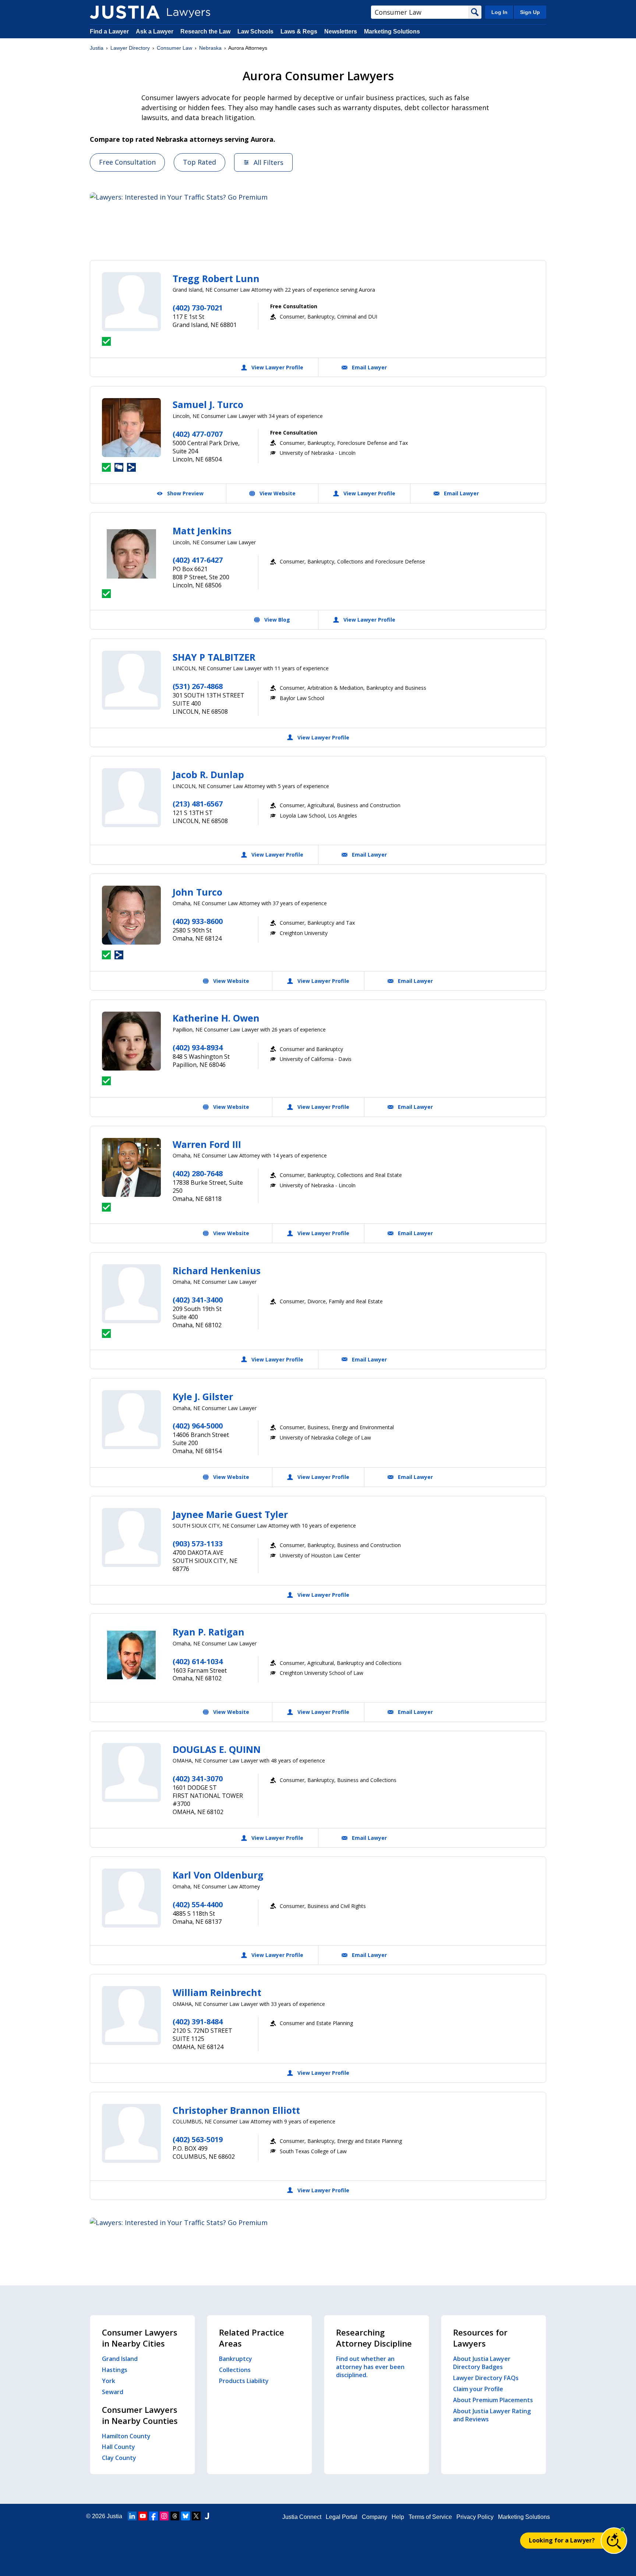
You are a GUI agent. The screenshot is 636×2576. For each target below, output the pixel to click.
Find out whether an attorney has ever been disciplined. (370, 2367)
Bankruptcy (236, 2359)
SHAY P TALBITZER (214, 657)
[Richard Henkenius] (131, 1294)
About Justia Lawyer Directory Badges (482, 2363)
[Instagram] (164, 2516)
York (109, 2381)
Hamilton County (126, 2436)
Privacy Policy (475, 2517)
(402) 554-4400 (198, 1904)
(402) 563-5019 (198, 2139)
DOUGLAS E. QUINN (217, 1749)
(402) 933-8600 (198, 921)
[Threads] (175, 2516)
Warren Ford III (207, 1144)
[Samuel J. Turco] (131, 428)
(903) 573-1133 (198, 1544)
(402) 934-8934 (198, 1048)
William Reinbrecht (217, 1992)
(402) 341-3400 (198, 1300)
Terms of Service (430, 2517)
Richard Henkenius (217, 1271)
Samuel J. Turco (208, 404)
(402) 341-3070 (198, 1779)
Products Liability (244, 2381)
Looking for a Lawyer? (562, 2540)
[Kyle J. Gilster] (131, 1420)
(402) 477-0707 (198, 434)
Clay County (119, 2458)
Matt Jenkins (202, 531)
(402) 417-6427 (198, 560)
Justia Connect (302, 2517)
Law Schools (255, 31)
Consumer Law (174, 48)
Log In (499, 12)
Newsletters (341, 31)
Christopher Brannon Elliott (236, 2110)
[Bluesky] (185, 2516)
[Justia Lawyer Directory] (125, 12)
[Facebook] (153, 2516)
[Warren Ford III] (131, 1167)
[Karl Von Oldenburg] (131, 1898)
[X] (196, 2516)
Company (374, 2517)
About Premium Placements (493, 2400)
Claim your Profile (478, 2389)
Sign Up (530, 12)
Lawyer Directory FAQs (486, 2378)
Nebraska (210, 48)
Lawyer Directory (130, 48)
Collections (235, 2370)
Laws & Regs (299, 31)
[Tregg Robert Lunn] (131, 302)
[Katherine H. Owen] (131, 1041)
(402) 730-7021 (198, 308)
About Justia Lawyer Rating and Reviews (492, 2415)
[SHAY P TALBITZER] (131, 680)
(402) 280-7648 (198, 1173)
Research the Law (205, 31)
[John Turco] (131, 915)
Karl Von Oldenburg (218, 1875)
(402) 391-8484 (198, 2022)
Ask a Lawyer (155, 31)
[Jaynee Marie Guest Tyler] (131, 1537)
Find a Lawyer (109, 31)
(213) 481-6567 (198, 804)
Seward (113, 2392)
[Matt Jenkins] (131, 554)
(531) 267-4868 (198, 686)
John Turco (197, 892)
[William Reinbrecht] (131, 2016)
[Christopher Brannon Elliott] (131, 2133)
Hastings (115, 2370)
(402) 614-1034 (198, 1661)
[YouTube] (143, 2516)
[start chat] (614, 2541)
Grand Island (120, 2359)
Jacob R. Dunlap (208, 774)
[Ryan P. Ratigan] (131, 1655)
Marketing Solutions (392, 31)
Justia (97, 48)
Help (398, 2517)
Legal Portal (342, 2517)
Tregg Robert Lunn (216, 278)
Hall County (119, 2447)
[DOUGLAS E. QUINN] (131, 1772)
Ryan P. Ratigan (209, 1632)
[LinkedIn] (132, 2516)
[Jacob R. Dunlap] (131, 798)
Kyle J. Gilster (203, 1396)
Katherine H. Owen (216, 1018)
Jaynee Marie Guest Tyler (230, 1514)
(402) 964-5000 (198, 1426)
